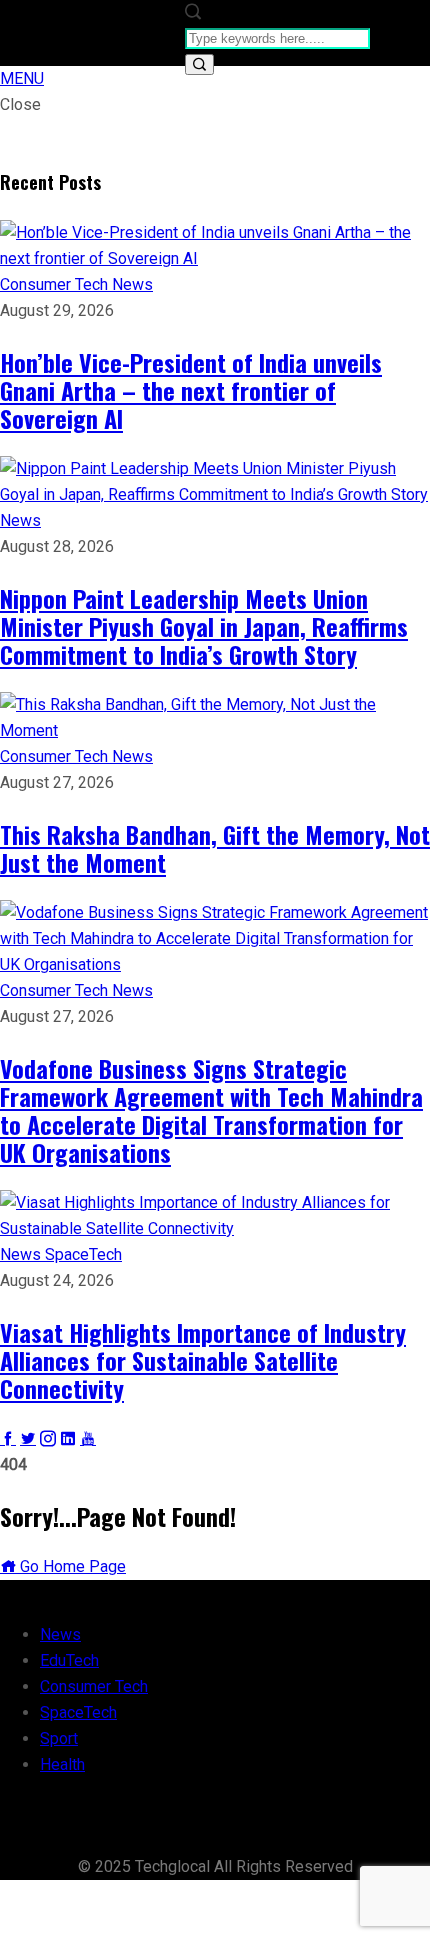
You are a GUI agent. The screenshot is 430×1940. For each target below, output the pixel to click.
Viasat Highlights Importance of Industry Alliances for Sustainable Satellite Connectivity (203, 1360)
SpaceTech (83, 1254)
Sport (59, 1738)
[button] (22, 78)
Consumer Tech (56, 284)
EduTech (69, 1660)
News (132, 284)
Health (62, 1764)
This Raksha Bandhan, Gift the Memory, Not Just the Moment (215, 848)
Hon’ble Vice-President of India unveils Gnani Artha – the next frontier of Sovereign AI (191, 390)
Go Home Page (71, 1566)
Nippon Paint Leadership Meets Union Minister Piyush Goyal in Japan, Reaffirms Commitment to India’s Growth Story (204, 626)
